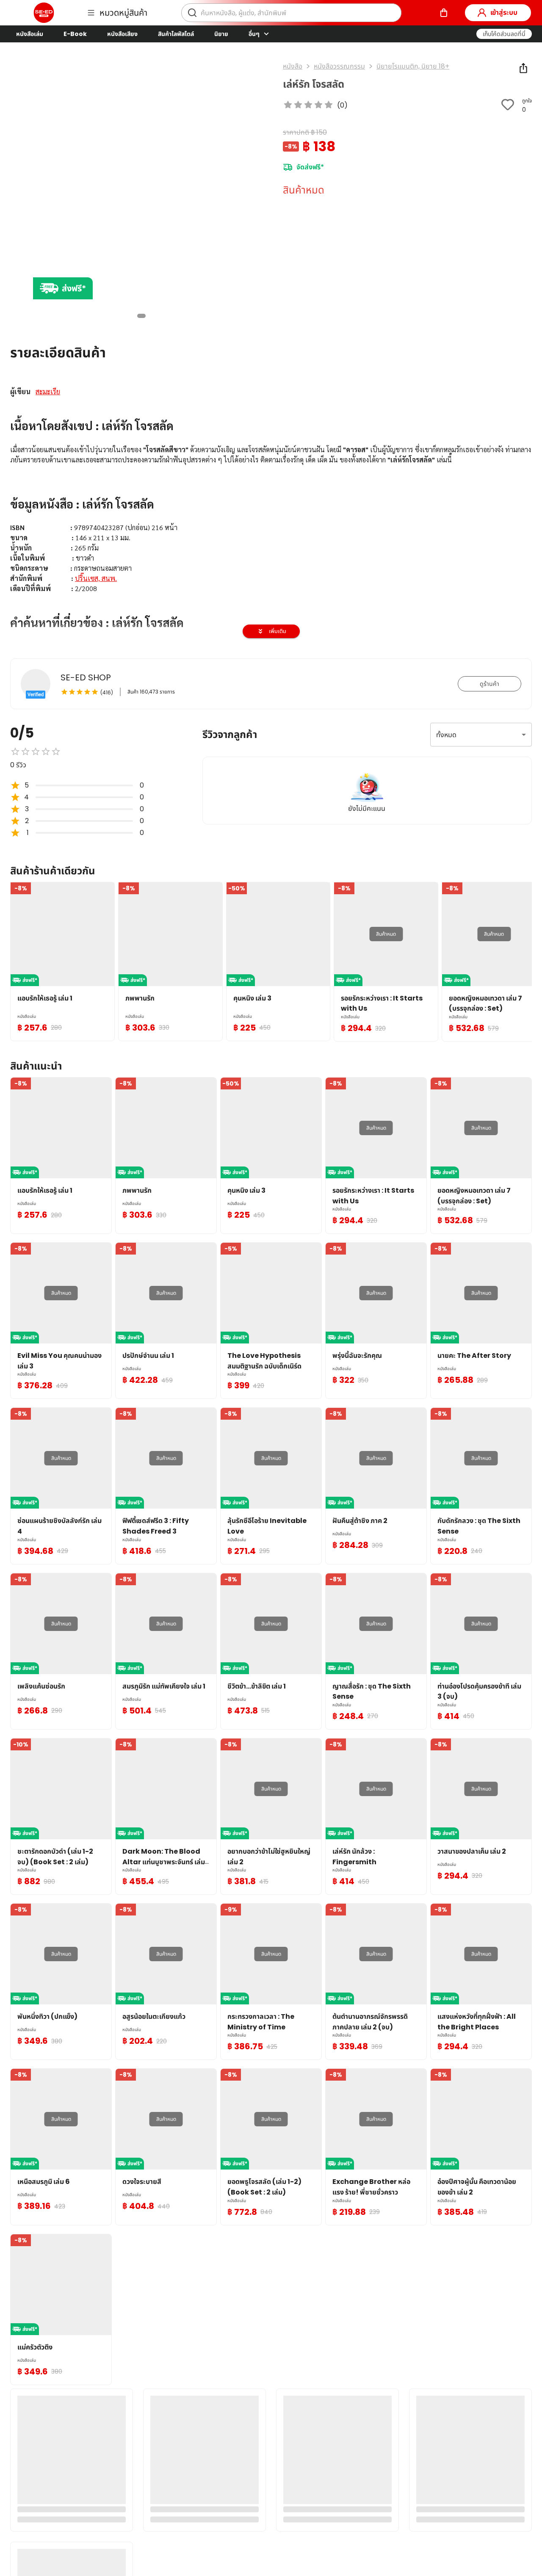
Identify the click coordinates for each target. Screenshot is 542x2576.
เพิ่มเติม (278, 631)
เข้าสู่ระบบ (504, 12)
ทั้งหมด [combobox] (446, 735)
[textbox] (271, 519)
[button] (504, 34)
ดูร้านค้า (489, 684)
